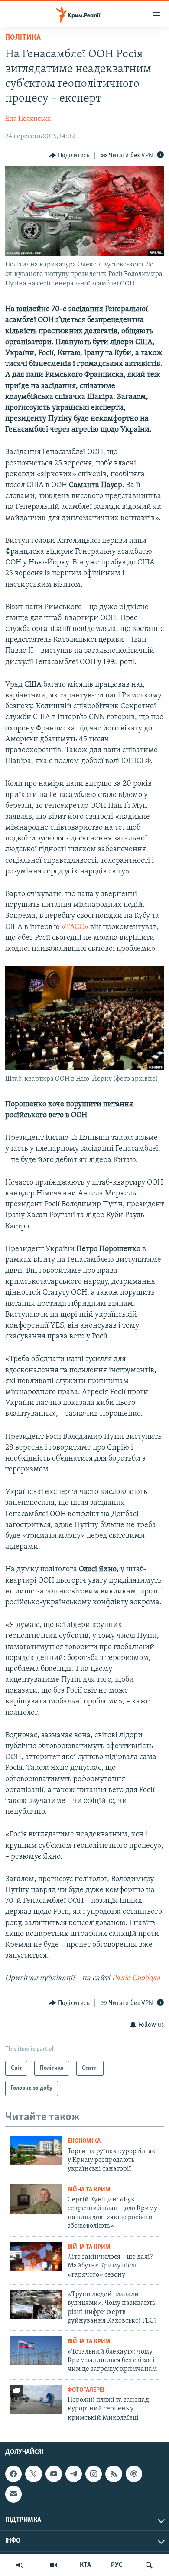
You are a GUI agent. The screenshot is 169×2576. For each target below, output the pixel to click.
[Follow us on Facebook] (13, 2474)
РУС (117, 2565)
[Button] (69, 156)
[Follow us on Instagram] (94, 2474)
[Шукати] (149, 2565)
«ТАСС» (76, 927)
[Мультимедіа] (53, 2565)
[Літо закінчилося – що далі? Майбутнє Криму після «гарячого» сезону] (36, 2256)
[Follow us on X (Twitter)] (33, 2474)
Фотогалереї (86, 2390)
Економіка (84, 2141)
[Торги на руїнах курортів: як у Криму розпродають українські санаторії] (36, 2150)
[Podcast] (134, 2474)
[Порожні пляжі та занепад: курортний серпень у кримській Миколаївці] (36, 2399)
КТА (85, 2565)
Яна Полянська (28, 119)
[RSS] (114, 2474)
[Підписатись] (13, 2494)
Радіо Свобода (136, 1978)
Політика (23, 38)
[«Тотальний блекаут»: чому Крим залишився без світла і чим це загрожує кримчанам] (36, 2351)
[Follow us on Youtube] (54, 2474)
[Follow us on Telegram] (74, 2474)
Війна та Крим (89, 2190)
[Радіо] (20, 2565)
